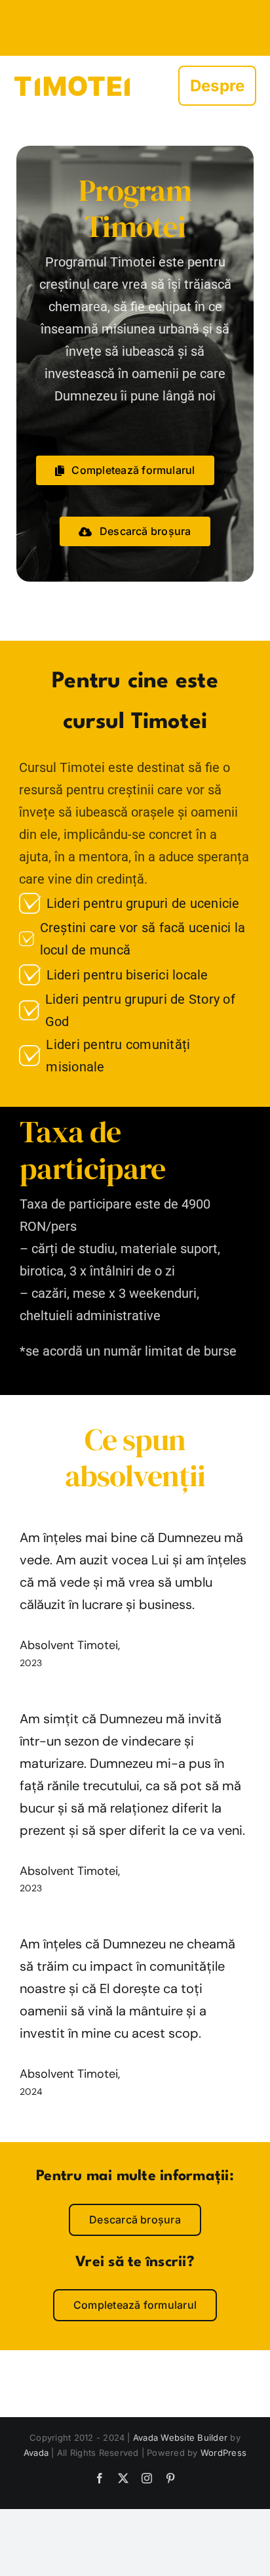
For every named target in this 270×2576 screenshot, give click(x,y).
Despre (217, 86)
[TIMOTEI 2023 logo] (72, 61)
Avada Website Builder (180, 2437)
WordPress (223, 2453)
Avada (36, 2453)
